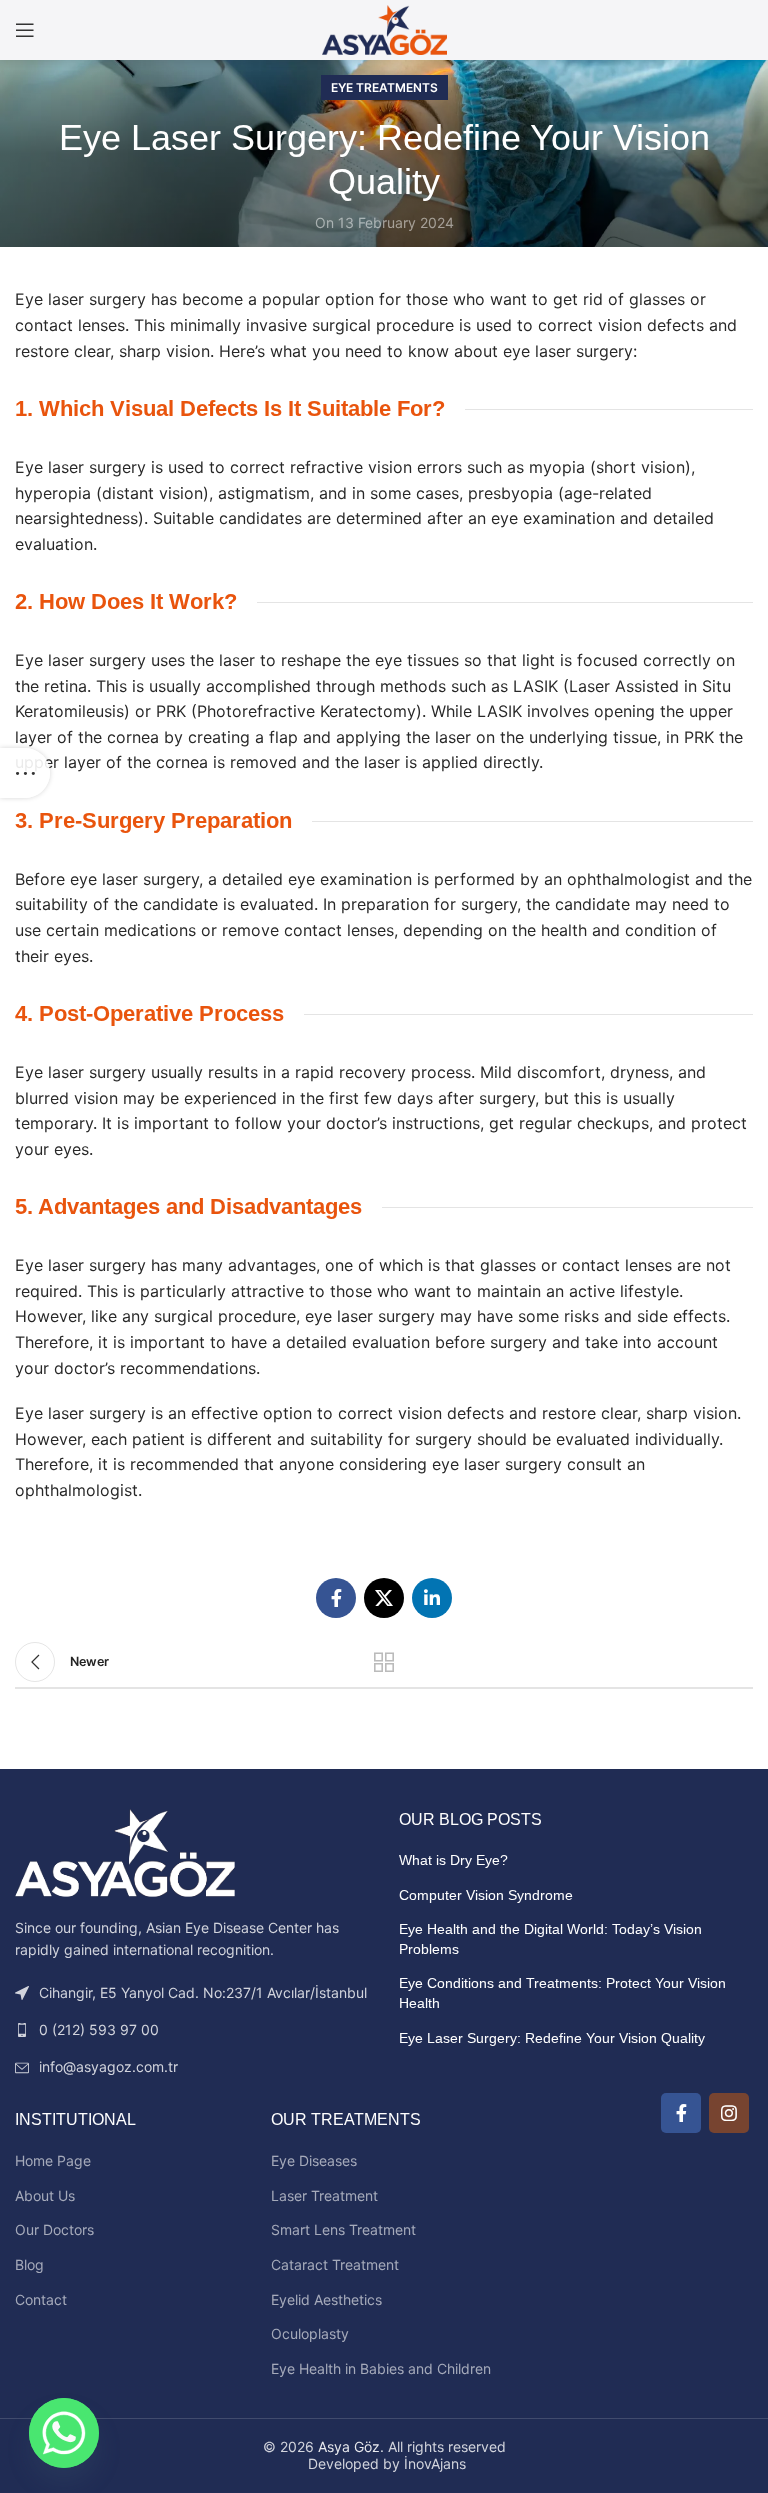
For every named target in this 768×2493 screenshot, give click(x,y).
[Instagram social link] (729, 2113)
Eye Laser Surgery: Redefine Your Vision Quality (552, 2038)
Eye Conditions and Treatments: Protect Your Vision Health (562, 1993)
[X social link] (384, 1598)
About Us (45, 2195)
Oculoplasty (310, 2333)
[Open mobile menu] (25, 30)
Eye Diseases (314, 2160)
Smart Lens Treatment (343, 2229)
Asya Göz (349, 2446)
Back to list (384, 1662)
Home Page (53, 2160)
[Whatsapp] (64, 2433)
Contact (41, 2299)
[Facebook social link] (336, 1598)
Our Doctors (54, 2229)
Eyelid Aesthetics (326, 2299)
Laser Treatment (324, 2195)
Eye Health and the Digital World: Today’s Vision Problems (550, 1939)
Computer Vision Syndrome (486, 1895)
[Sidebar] (25, 773)
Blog (29, 2264)
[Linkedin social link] (432, 1598)
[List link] (192, 2030)
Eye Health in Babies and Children (381, 2368)
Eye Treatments (384, 87)
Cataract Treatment (335, 2264)
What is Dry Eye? (453, 1860)
